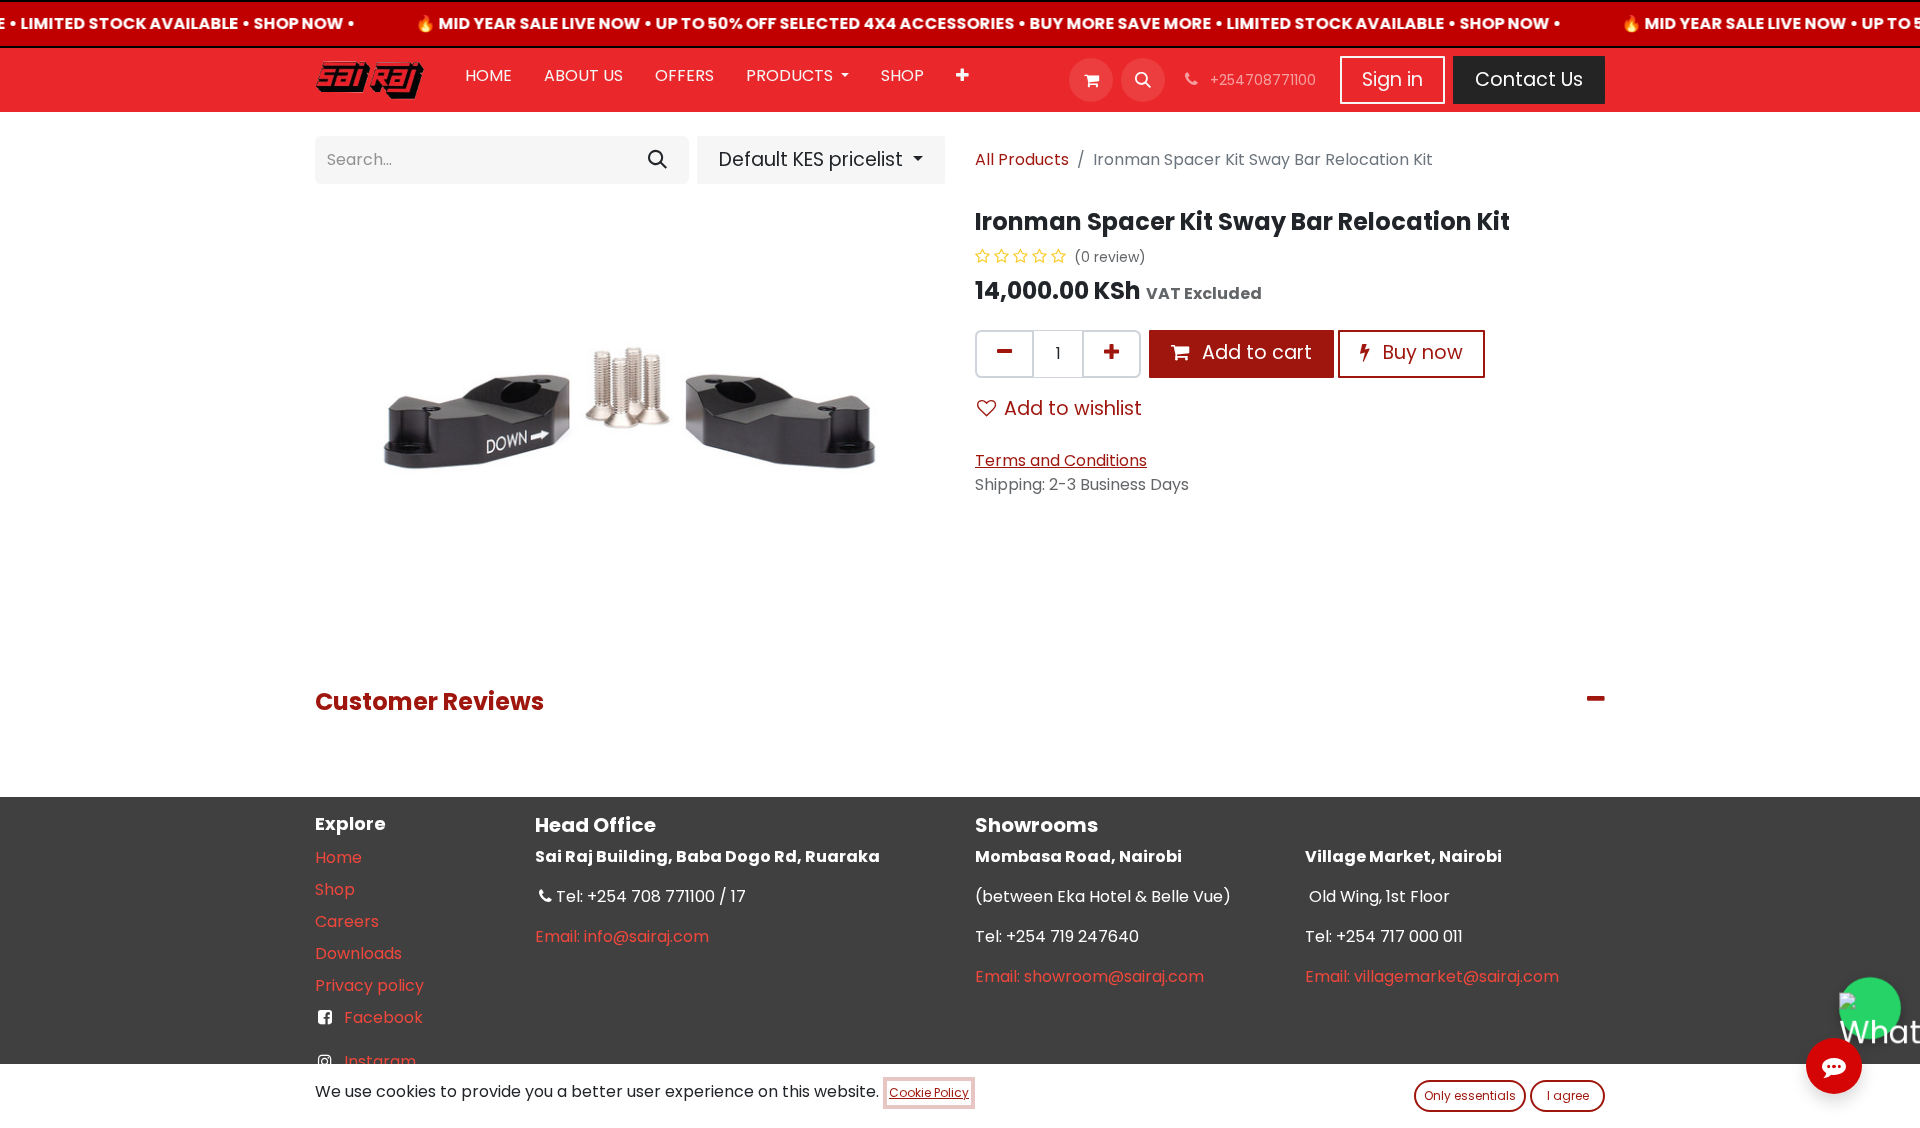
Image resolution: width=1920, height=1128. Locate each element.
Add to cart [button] (1254, 352)
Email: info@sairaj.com (622, 936)
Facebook (383, 1017)
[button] (1143, 80)
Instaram (380, 1061)
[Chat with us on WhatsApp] (1870, 1008)
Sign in (1392, 79)
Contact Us (1529, 79)
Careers (347, 921)
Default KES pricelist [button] (813, 159)
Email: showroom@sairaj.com (1089, 976)
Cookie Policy (929, 1092)
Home (338, 857)
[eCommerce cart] (1091, 80)
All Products (1022, 159)
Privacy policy (369, 985)
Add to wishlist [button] (1073, 408)
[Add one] (1111, 354)
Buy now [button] (1420, 352)
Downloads (358, 953)
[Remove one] (1004, 354)
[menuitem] (488, 80)
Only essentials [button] (1470, 1095)
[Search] (657, 160)
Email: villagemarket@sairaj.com (1432, 976)
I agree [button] (1568, 1095)
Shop (335, 889)
